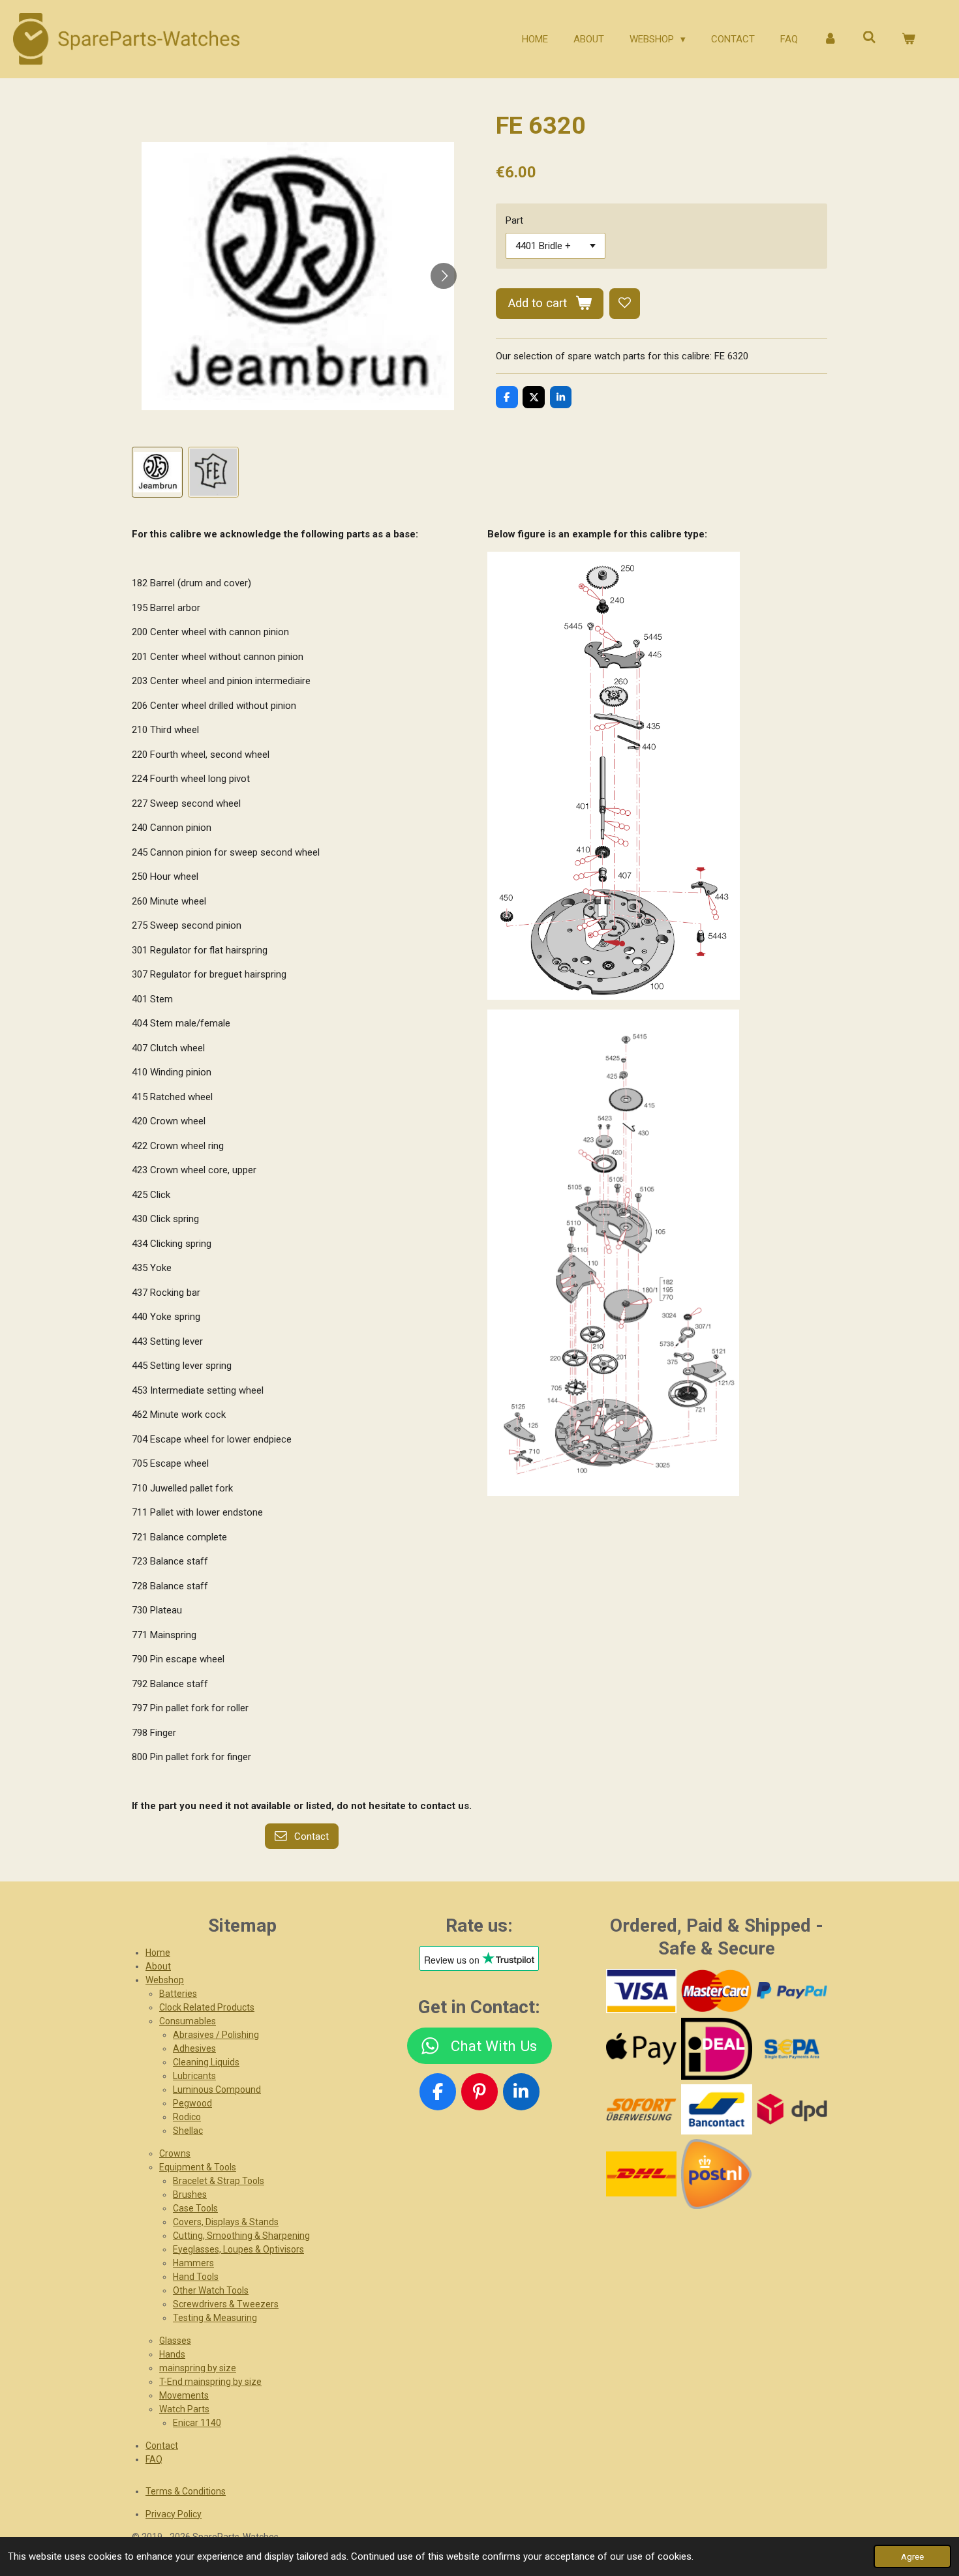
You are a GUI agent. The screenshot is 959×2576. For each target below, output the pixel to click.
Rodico (187, 2117)
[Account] (830, 39)
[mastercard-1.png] (717, 1991)
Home (158, 1953)
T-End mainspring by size (210, 2382)
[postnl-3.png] (717, 2174)
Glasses (175, 2341)
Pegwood (192, 2103)
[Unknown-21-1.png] (717, 2109)
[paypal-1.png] (792, 1991)
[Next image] (444, 276)
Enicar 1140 (197, 2423)
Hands (172, 2354)
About (158, 1966)
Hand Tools (196, 2277)
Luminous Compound (217, 2089)
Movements (184, 2395)
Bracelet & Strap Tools (219, 2181)
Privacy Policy (174, 2514)
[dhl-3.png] (641, 2174)
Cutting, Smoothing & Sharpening (241, 2236)
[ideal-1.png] (717, 2049)
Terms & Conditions (186, 2491)
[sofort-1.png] (641, 2109)
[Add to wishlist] (625, 304)
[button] (157, 472)
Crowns (175, 2153)
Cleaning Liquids (206, 2062)
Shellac (188, 2131)
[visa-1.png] (641, 1991)
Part (514, 220)
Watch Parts (184, 2409)
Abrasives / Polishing (216, 2035)
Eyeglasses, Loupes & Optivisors (238, 2249)
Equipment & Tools (198, 2167)
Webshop (165, 1980)
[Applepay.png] (641, 2049)
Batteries (178, 1994)
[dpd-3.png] (792, 2109)
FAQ (154, 2459)
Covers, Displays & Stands (226, 2222)
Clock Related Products (207, 2007)
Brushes (190, 2194)
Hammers (193, 2263)
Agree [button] (912, 2556)
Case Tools (195, 2208)
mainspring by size (198, 2368)
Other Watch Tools (211, 2290)
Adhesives (194, 2048)
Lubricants (194, 2076)
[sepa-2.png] (792, 2049)
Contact (162, 2446)
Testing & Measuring (215, 2318)
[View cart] (908, 39)
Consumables (188, 2021)
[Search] (869, 38)
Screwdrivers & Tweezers (226, 2304)
